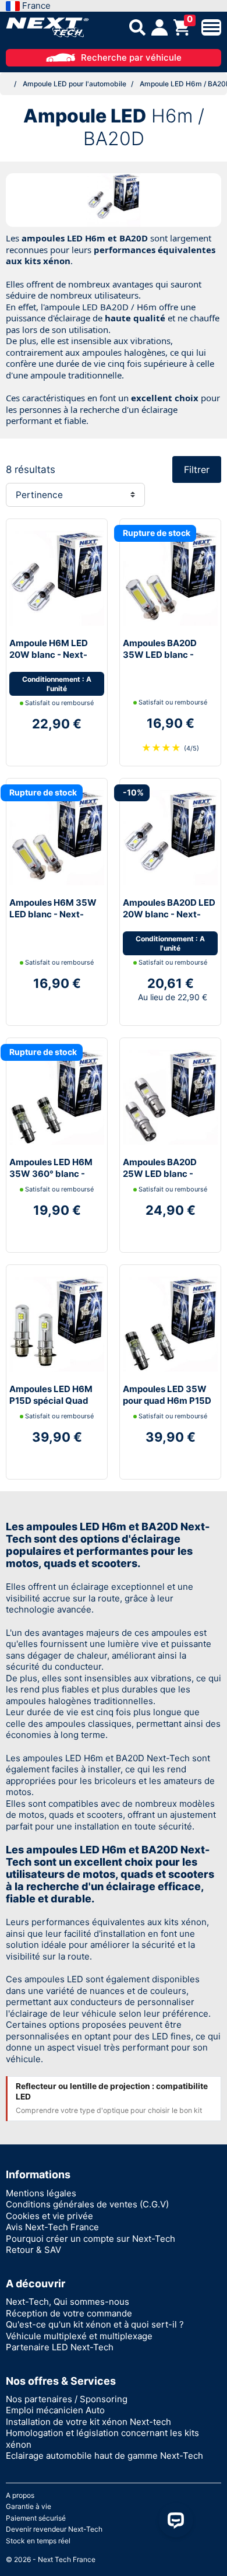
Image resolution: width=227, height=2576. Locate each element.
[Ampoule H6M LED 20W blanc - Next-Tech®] (57, 578)
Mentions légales (41, 2193)
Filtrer (197, 469)
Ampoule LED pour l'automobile (75, 84)
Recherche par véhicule (131, 57)
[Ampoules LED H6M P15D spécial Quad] (57, 1324)
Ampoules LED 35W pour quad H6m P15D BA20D (167, 1400)
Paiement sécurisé (36, 2518)
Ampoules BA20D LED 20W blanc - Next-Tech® (169, 914)
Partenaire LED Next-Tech (60, 2347)
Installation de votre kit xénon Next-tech (88, 2422)
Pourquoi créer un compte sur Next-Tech (91, 2239)
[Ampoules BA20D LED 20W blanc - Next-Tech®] (170, 837)
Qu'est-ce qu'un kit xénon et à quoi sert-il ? (95, 2324)
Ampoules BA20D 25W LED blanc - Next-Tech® (160, 1173)
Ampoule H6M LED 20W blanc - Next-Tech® (49, 654)
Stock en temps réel (38, 2541)
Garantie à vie (29, 2506)
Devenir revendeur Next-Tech (54, 2529)
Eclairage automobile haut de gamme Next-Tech (104, 2456)
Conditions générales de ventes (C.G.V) (87, 2204)
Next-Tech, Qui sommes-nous (68, 2302)
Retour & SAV (33, 2250)
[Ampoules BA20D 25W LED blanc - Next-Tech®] (170, 1097)
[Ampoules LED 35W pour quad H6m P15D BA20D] (170, 1324)
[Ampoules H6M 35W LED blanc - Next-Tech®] (57, 837)
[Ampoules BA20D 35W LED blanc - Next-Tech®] (170, 578)
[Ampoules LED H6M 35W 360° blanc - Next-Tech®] (57, 1097)
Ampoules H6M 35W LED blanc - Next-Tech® (53, 914)
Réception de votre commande (69, 2313)
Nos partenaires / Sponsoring (67, 2399)
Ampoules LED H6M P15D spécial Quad (51, 1395)
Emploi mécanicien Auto (55, 2410)
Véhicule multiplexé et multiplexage (79, 2336)
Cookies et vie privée (49, 2216)
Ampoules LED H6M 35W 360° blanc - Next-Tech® (51, 1173)
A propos (20, 2495)
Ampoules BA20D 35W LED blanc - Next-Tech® (160, 654)
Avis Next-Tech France (52, 2227)
